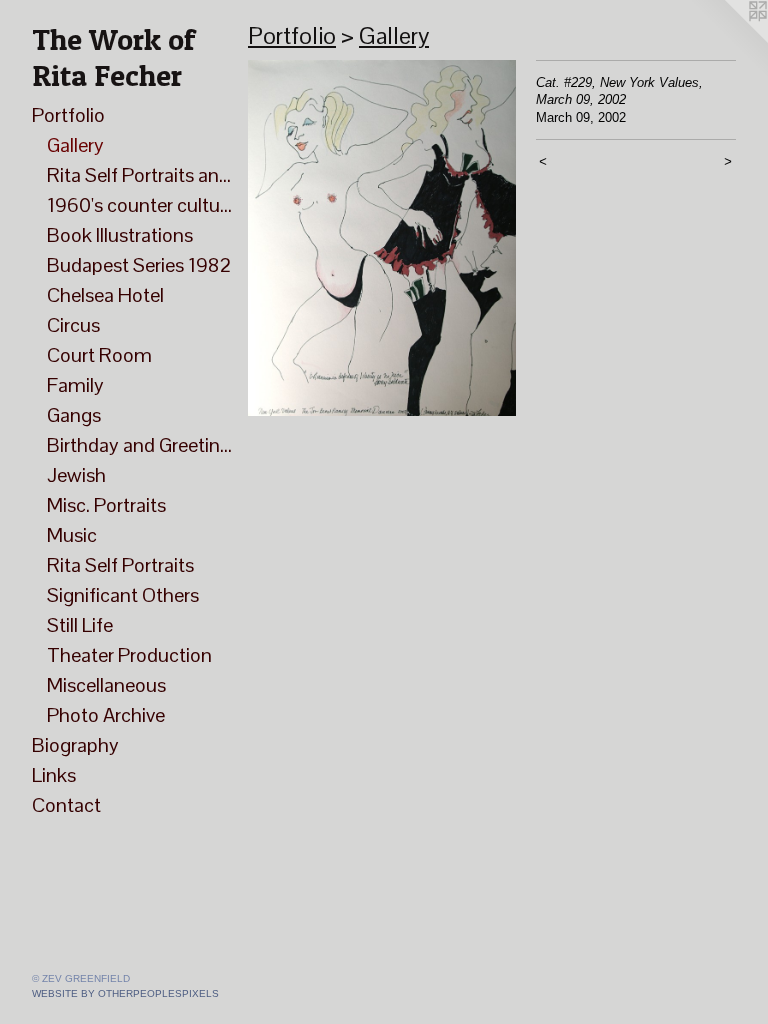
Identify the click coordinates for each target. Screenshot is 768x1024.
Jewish (76, 475)
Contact (66, 805)
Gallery (75, 145)
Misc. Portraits (106, 505)
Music (72, 535)
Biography (75, 745)
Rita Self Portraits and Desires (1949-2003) (139, 175)
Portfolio (68, 115)
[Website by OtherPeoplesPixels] (728, 40)
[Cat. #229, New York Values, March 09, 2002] (382, 238)
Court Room (99, 355)
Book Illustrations (120, 235)
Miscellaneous (106, 685)
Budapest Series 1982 (139, 265)
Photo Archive (106, 715)
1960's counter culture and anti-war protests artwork (139, 205)
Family (75, 385)
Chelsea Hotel (105, 295)
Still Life (80, 625)
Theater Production (129, 655)
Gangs (74, 415)
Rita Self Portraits (120, 565)
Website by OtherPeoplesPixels (125, 993)
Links (54, 775)
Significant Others (123, 595)
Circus (73, 325)
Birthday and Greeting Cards (139, 445)
